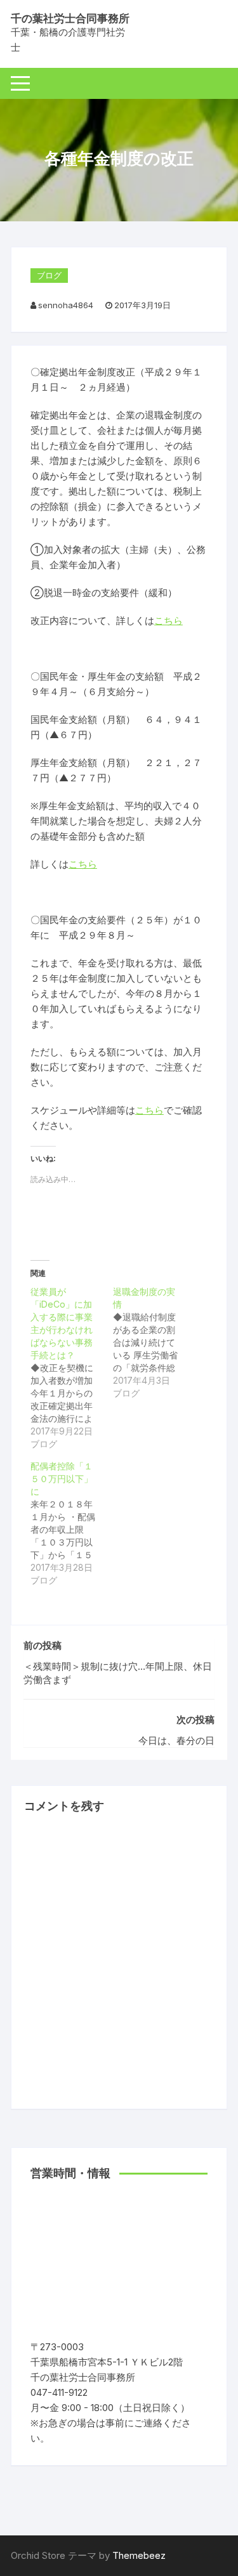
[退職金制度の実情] (154, 1343)
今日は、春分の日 (176, 1740)
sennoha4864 (66, 305)
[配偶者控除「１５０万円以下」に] (72, 1523)
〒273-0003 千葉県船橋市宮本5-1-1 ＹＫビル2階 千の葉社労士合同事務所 (111, 2362)
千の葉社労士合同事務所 (70, 18)
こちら (169, 621)
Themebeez (139, 2555)
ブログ (49, 275)
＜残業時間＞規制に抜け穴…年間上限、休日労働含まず (118, 1673)
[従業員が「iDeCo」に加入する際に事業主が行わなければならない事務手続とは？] (72, 1368)
